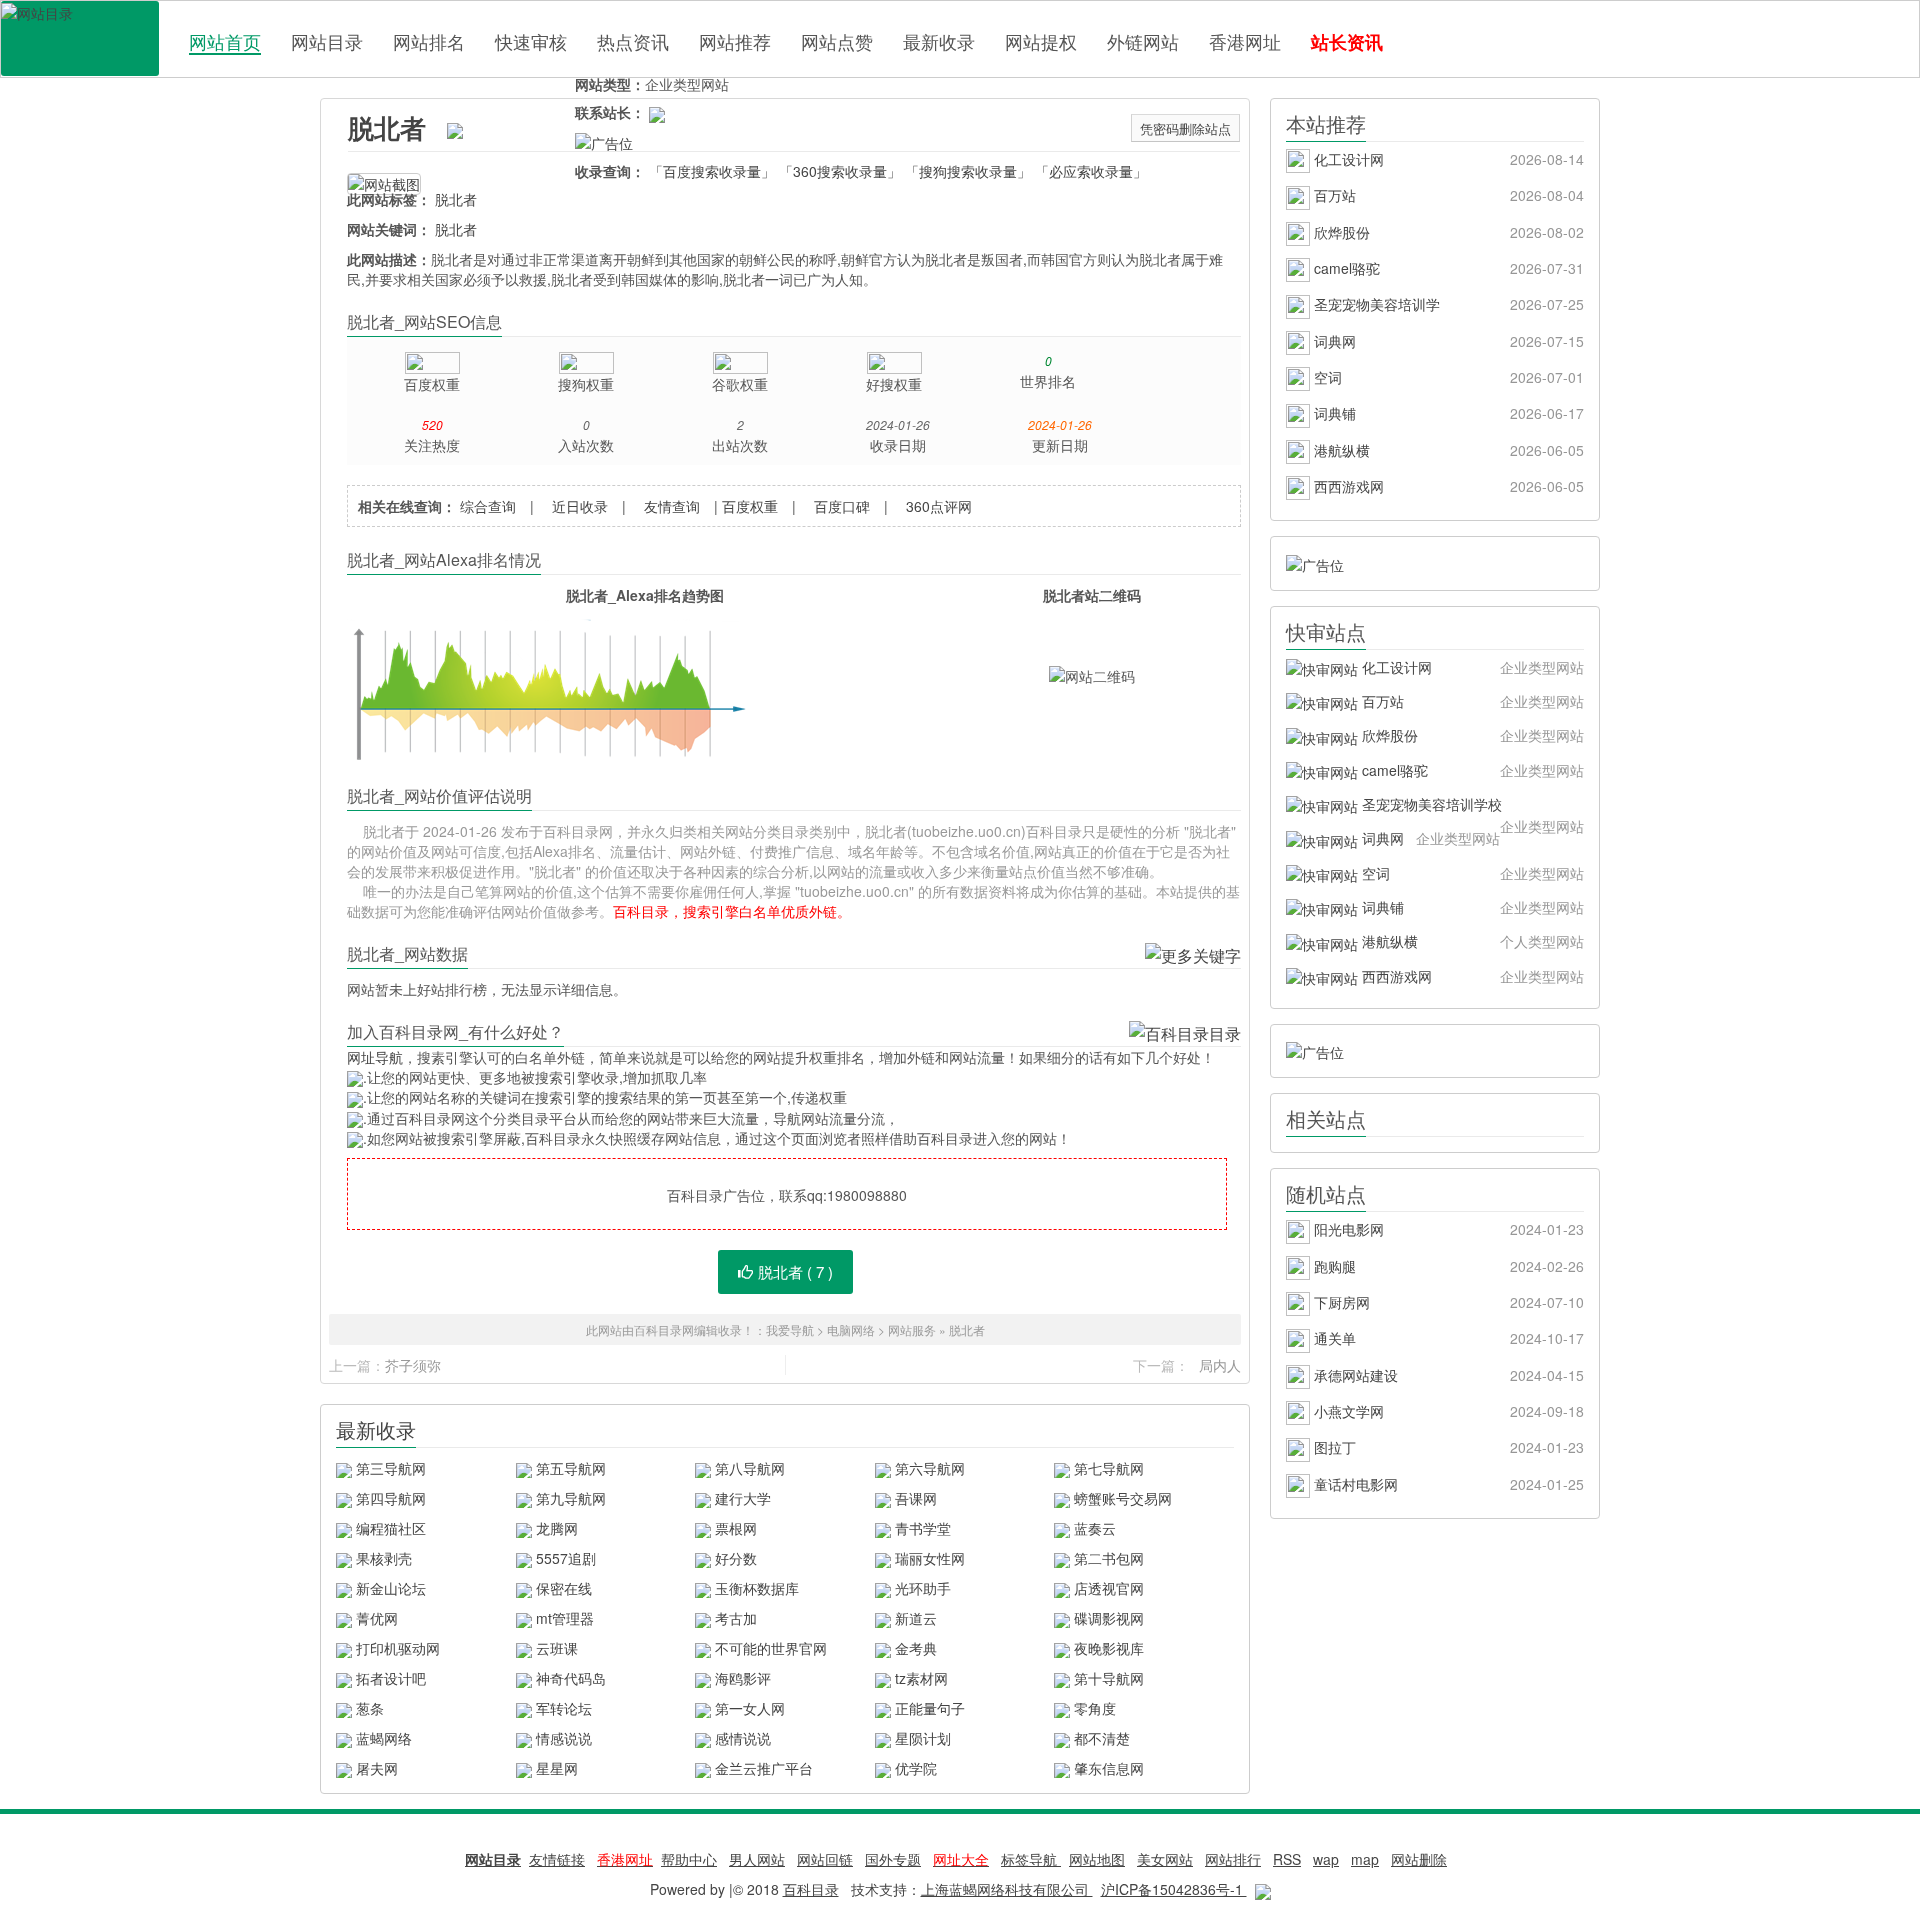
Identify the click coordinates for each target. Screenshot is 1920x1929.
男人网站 (757, 1859)
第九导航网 (571, 1498)
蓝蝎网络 (384, 1738)
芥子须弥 (413, 1365)
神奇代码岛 (571, 1678)
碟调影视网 (1109, 1618)
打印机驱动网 (398, 1648)
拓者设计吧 (391, 1678)
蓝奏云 (1095, 1528)
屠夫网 (377, 1768)
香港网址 (1245, 41)
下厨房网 (1447, 1302)
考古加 (736, 1618)
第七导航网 (1109, 1468)
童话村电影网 (1447, 1484)
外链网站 (1143, 41)
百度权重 (750, 506)
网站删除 (1419, 1859)
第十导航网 (1109, 1678)
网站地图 (1097, 1859)
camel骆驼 (1447, 268)
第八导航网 (750, 1468)
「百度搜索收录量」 (712, 171)
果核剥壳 (384, 1558)
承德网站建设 (1447, 1375)
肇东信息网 (1109, 1768)
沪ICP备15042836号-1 (1174, 1889)
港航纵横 (1447, 450)
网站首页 (225, 41)
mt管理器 (565, 1618)
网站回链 (825, 1859)
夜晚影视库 (1109, 1648)
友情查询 (672, 506)
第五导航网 (571, 1468)
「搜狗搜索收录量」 (968, 171)
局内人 (1220, 1365)
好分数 (736, 1558)
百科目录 (80, 38)
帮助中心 (689, 1859)
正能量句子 (930, 1708)
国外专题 (893, 1859)
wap (1326, 1859)
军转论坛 (564, 1708)
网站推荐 (735, 41)
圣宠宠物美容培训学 (1447, 304)
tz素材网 (921, 1678)
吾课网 (916, 1498)
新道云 (916, 1618)
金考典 (916, 1648)
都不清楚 (1102, 1738)
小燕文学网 (1447, 1411)
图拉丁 (1447, 1447)
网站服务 (912, 1329)
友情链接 (557, 1859)
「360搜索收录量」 (840, 171)
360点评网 (939, 506)
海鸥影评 (743, 1678)
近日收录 (580, 506)
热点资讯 (633, 41)
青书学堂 (923, 1528)
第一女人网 (750, 1708)
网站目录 (327, 41)
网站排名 (429, 41)
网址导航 (375, 1057)
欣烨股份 (1447, 232)
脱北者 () (795, 1271)
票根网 (736, 1528)
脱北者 (387, 127)
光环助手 (923, 1588)
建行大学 (743, 1498)
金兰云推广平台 (764, 1768)
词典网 (1447, 341)
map (1365, 1859)
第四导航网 (391, 1498)
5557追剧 (566, 1558)
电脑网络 (851, 1329)
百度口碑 (842, 506)
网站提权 (1041, 41)
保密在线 (564, 1588)
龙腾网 (557, 1528)
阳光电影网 (1447, 1229)
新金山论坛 (391, 1588)
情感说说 (564, 1738)
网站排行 (1233, 1859)
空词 (1447, 377)
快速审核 (531, 41)
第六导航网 (930, 1468)
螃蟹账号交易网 (1123, 1498)
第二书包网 (1109, 1558)
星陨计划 (923, 1738)
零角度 (1095, 1708)
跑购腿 (1447, 1266)
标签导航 (1031, 1859)
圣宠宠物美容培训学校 (1471, 807)
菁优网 (377, 1618)
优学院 (916, 1768)
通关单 (1447, 1338)
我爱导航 (790, 1329)
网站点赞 (837, 41)
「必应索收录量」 (1091, 171)
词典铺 (1447, 413)
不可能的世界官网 (771, 1648)
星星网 (557, 1768)
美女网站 (1165, 1859)
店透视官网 (1109, 1588)
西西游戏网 (1447, 486)
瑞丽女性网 (930, 1558)
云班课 (557, 1648)
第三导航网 (391, 1468)
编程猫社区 (391, 1528)
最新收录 (939, 41)
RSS (1287, 1859)
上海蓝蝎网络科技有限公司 (1007, 1889)
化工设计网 (1447, 159)
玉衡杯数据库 (757, 1588)
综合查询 (488, 506)
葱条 (370, 1708)
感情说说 (743, 1738)
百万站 (1447, 195)
